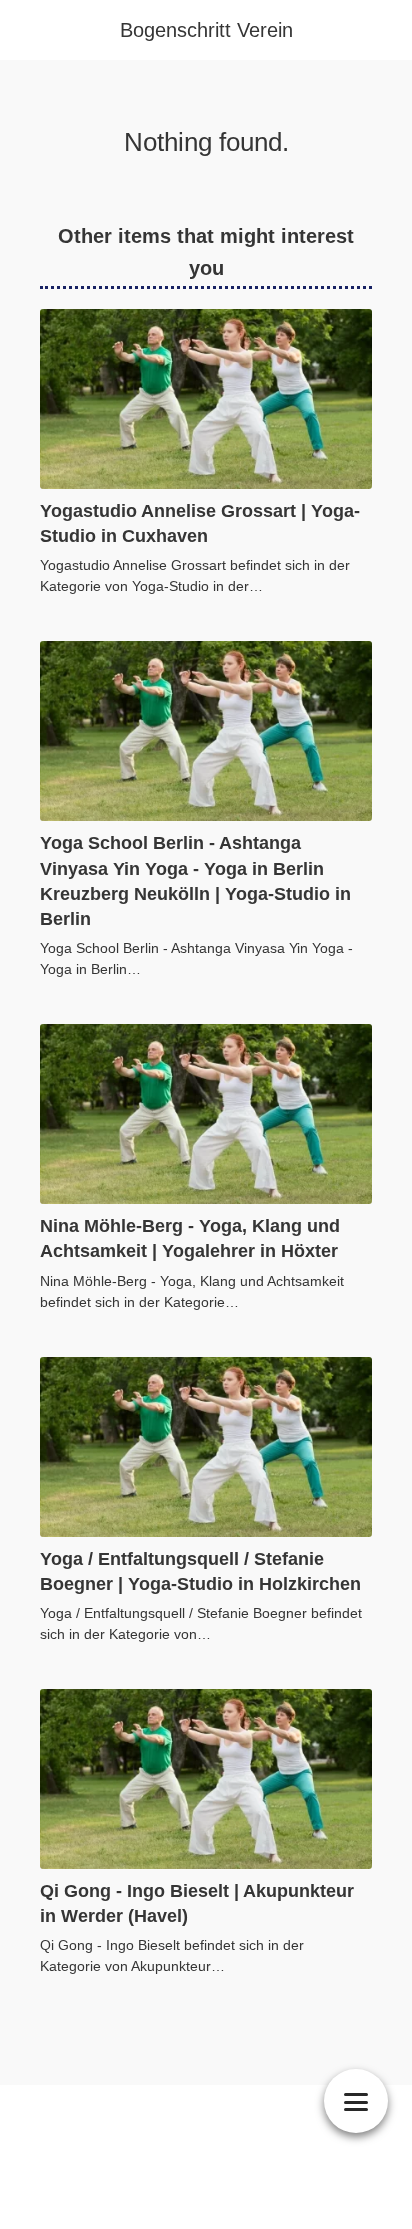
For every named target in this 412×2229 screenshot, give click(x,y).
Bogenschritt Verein (206, 30)
